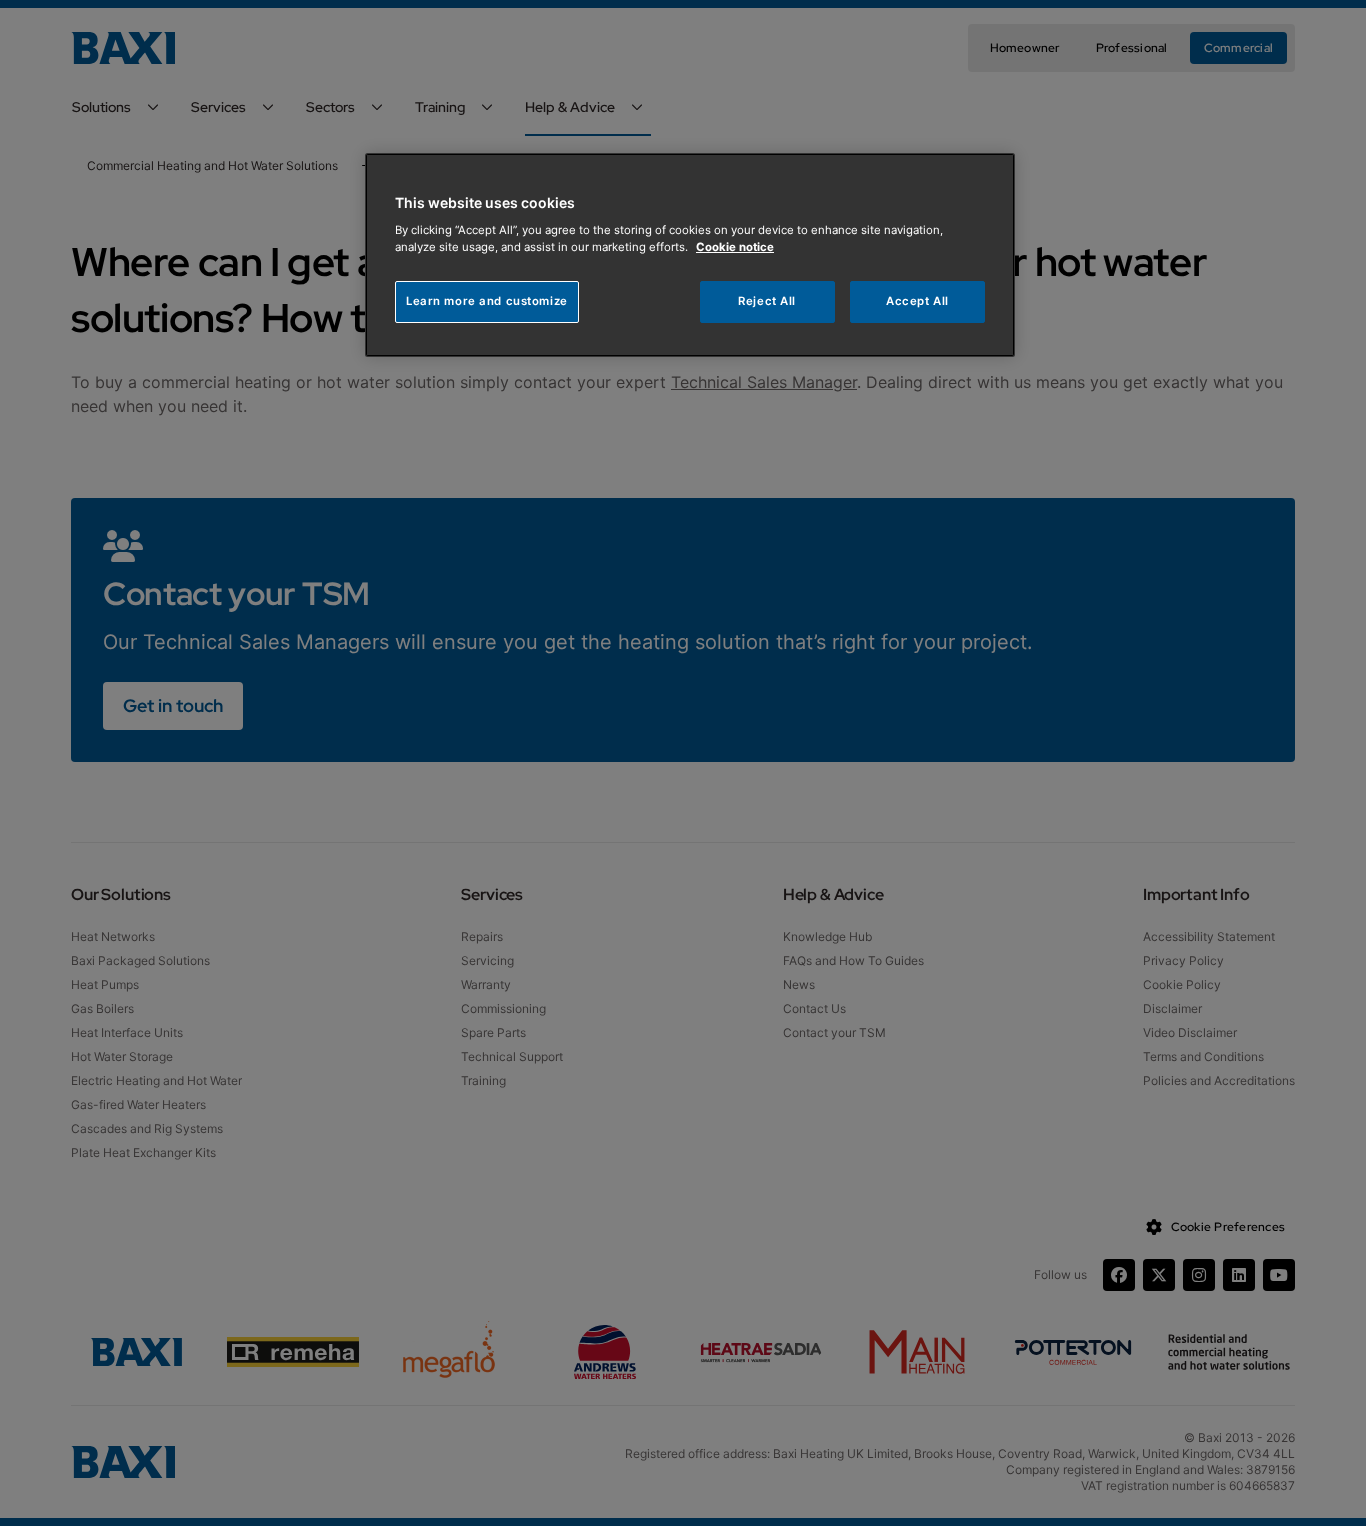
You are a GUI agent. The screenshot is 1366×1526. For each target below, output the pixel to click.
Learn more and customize (487, 301)
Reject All (767, 301)
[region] (690, 255)
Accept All (917, 301)
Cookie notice (735, 247)
